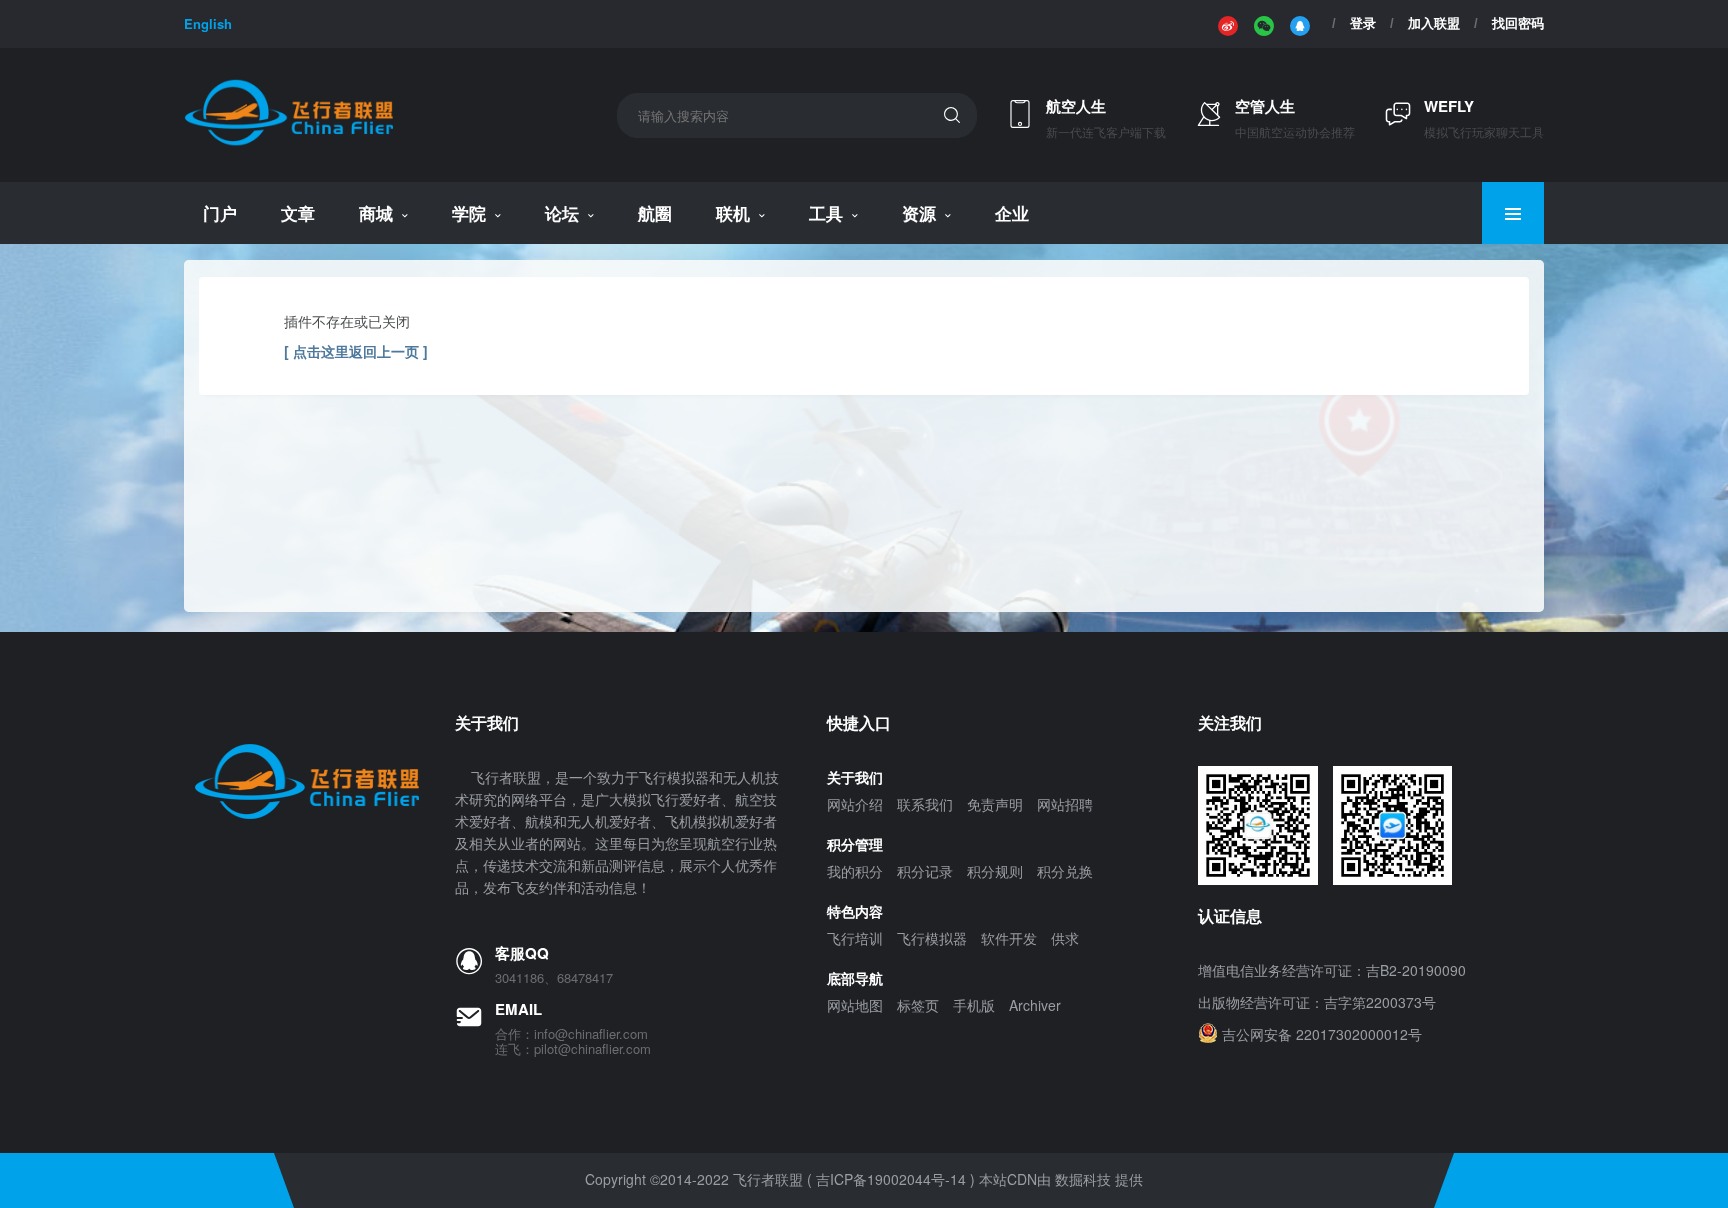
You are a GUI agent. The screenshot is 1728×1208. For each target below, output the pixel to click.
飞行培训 (855, 938)
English (208, 23)
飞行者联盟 (768, 1179)
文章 (298, 213)
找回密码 (1518, 23)
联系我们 (925, 804)
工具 (826, 213)
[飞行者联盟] (288, 142)
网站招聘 (1065, 804)
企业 (1012, 213)
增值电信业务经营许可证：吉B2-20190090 (1332, 970)
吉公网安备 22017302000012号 (1322, 1034)
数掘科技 (1083, 1179)
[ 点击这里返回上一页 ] (356, 351)
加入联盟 (1434, 23)
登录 (1363, 23)
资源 (919, 213)
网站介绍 (855, 804)
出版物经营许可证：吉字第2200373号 (1317, 1002)
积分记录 (925, 871)
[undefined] (1228, 24)
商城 (376, 213)
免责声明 (995, 804)
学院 (469, 213)
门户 (220, 213)
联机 (733, 213)
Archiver (1035, 1005)
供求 (1065, 938)
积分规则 (995, 871)
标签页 (918, 1005)
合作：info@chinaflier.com (571, 1034)
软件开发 (1009, 938)
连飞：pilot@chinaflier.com (573, 1049)
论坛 (562, 213)
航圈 (655, 213)
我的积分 (855, 871)
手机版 (974, 1005)
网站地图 (855, 1005)
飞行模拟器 (932, 938)
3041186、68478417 (554, 978)
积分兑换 (1065, 871)
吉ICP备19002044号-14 (891, 1179)
